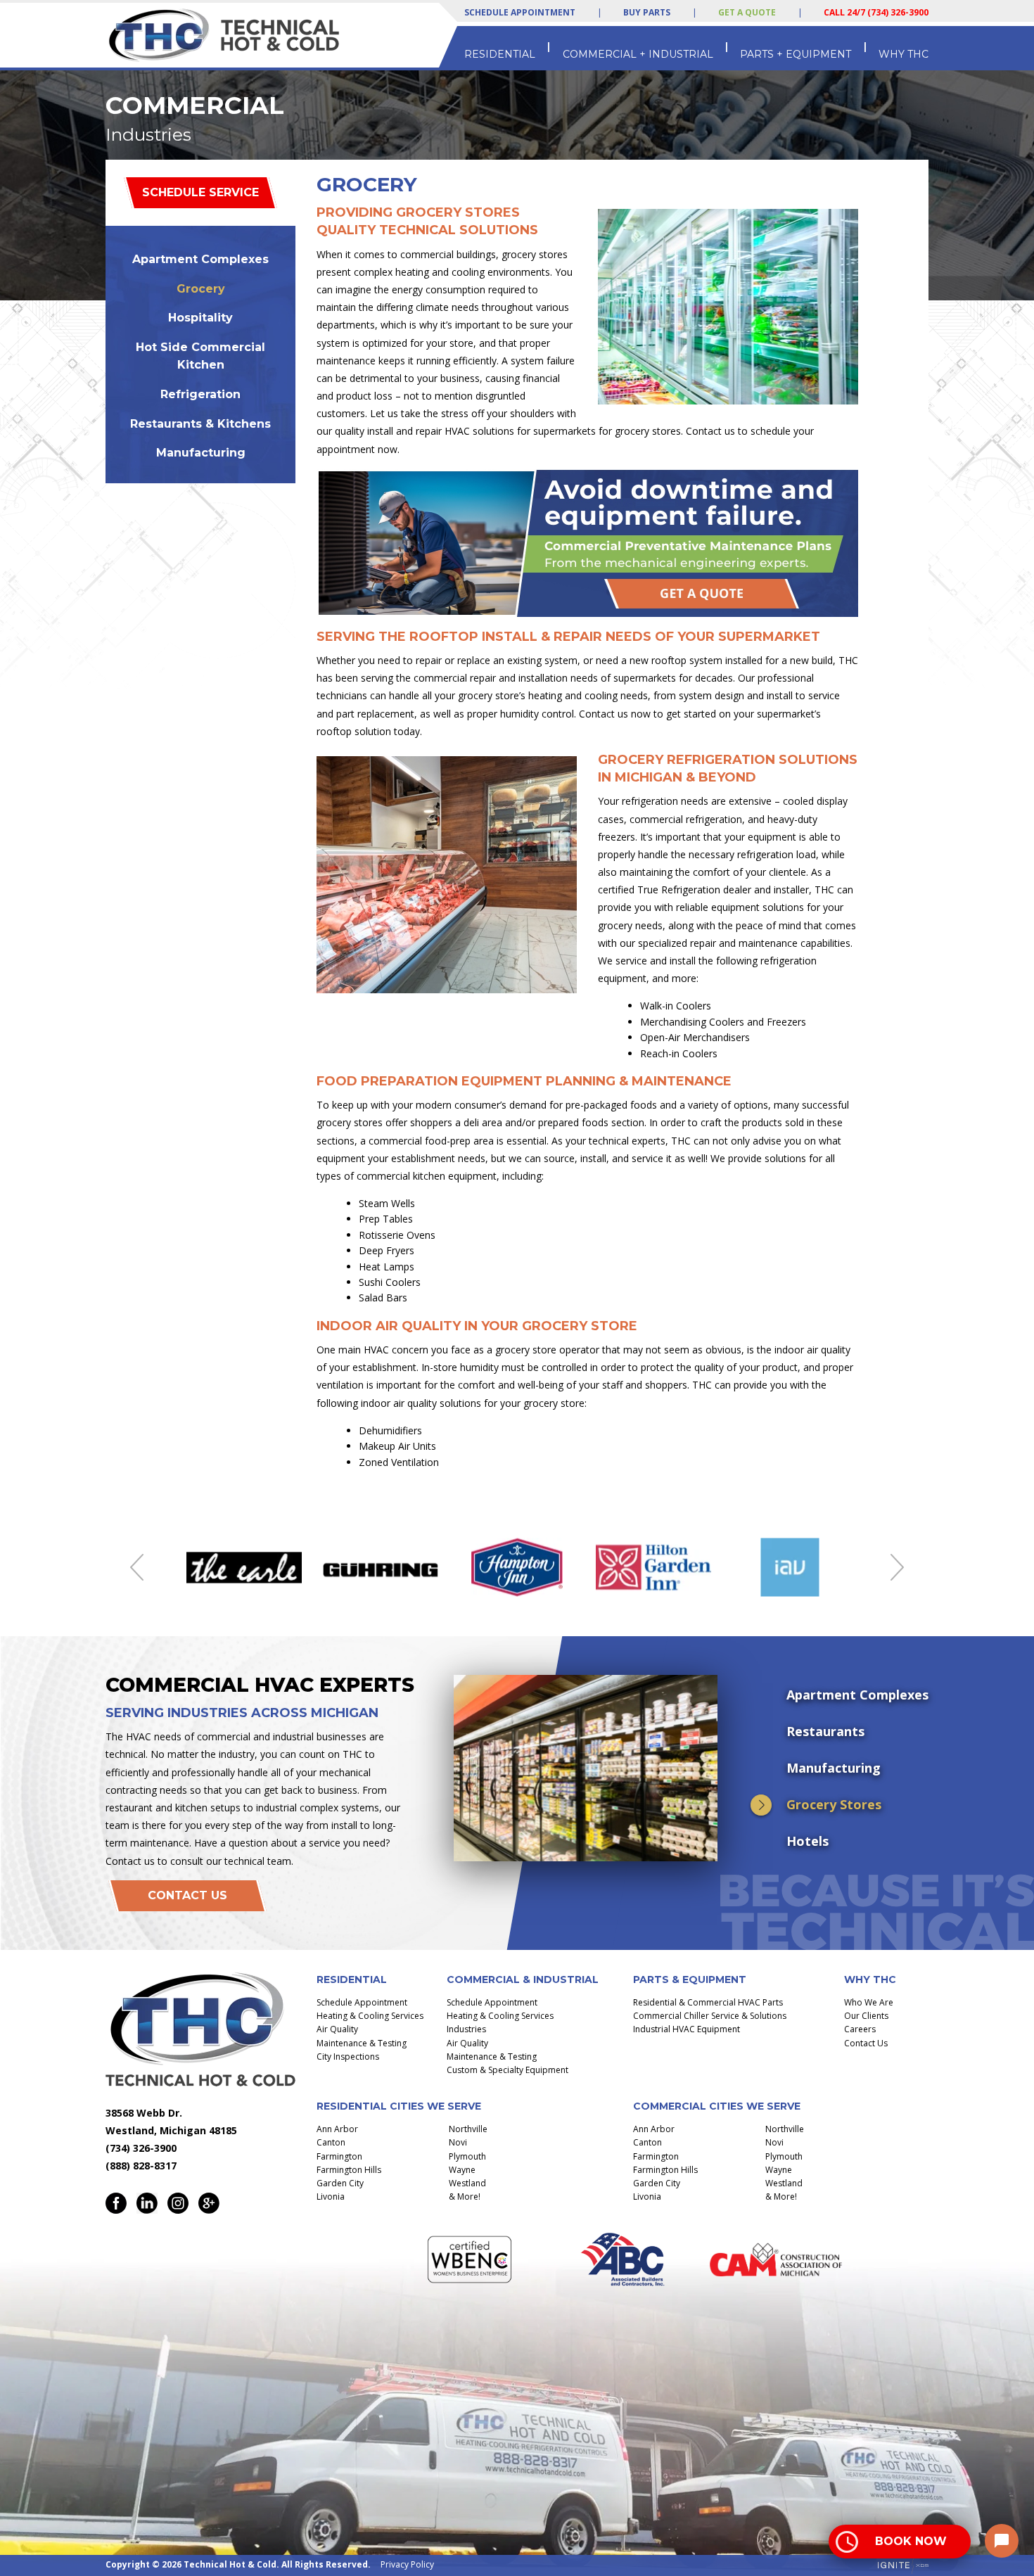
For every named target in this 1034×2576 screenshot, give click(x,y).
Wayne (462, 2170)
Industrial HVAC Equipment (687, 2029)
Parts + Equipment (796, 54)
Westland (467, 2183)
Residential (500, 54)
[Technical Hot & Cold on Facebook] (116, 2203)
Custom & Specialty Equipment (508, 2070)
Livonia (331, 2196)
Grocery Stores (834, 1804)
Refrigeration (200, 394)
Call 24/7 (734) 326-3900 (876, 12)
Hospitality (200, 318)
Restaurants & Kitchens (200, 424)
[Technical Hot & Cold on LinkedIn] (147, 2203)
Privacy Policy (407, 2564)
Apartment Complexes (200, 259)
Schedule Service (200, 192)
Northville (468, 2129)
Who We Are (869, 2002)
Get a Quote (747, 12)
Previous (137, 1567)
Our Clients (866, 2016)
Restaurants (825, 1731)
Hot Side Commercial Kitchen (200, 356)
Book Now (911, 2541)
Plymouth (467, 2156)
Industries (466, 2029)
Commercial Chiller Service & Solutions (710, 2016)
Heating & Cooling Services (370, 2016)
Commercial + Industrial (638, 54)
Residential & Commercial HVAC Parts (708, 2002)
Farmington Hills (349, 2170)
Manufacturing (201, 453)
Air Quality (337, 2029)
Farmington (339, 2156)
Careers (860, 2029)
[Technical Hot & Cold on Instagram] (178, 2203)
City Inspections (348, 2057)
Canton (331, 2142)
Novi (458, 2142)
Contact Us (187, 1895)
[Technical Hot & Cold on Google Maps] (209, 2203)
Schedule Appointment (520, 13)
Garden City (340, 2183)
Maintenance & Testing (362, 2043)
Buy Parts (647, 12)
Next (897, 1567)
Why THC (904, 54)
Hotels (808, 1841)
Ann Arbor (337, 2129)
